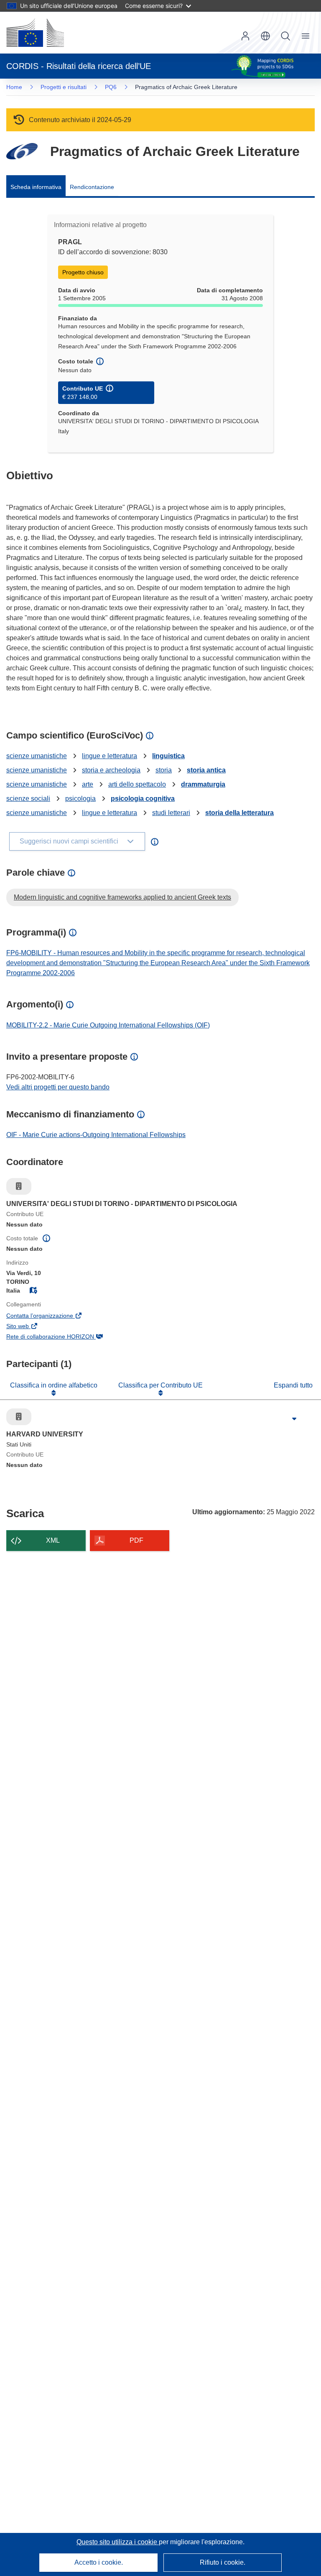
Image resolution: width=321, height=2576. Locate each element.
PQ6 (111, 87)
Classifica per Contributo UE (160, 1385)
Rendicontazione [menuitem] (92, 187)
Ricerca (285, 36)
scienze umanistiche (37, 756)
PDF (136, 1540)
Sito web (29, 1327)
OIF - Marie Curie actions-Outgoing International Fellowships (96, 1135)
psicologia (80, 799)
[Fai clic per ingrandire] (294, 1419)
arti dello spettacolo (137, 784)
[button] (265, 36)
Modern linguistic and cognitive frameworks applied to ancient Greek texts (122, 897)
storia (164, 770)
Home (14, 87)
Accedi (245, 36)
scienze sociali (28, 799)
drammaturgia (203, 784)
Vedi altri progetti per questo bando (58, 1087)
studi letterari (171, 813)
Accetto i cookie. (99, 2562)
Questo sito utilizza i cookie (118, 2542)
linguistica (168, 756)
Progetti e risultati (64, 87)
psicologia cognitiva (143, 799)
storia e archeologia (111, 770)
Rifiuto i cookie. (223, 2562)
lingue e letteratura (110, 756)
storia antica (206, 770)
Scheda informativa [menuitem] (36, 187)
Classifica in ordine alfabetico (54, 1385)
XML (53, 1540)
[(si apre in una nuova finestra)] (35, 33)
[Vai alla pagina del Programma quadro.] (22, 151)
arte (88, 784)
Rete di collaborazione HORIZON (62, 1337)
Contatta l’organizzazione (51, 1316)
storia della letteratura (239, 813)
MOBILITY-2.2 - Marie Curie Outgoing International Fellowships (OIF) (108, 1025)
